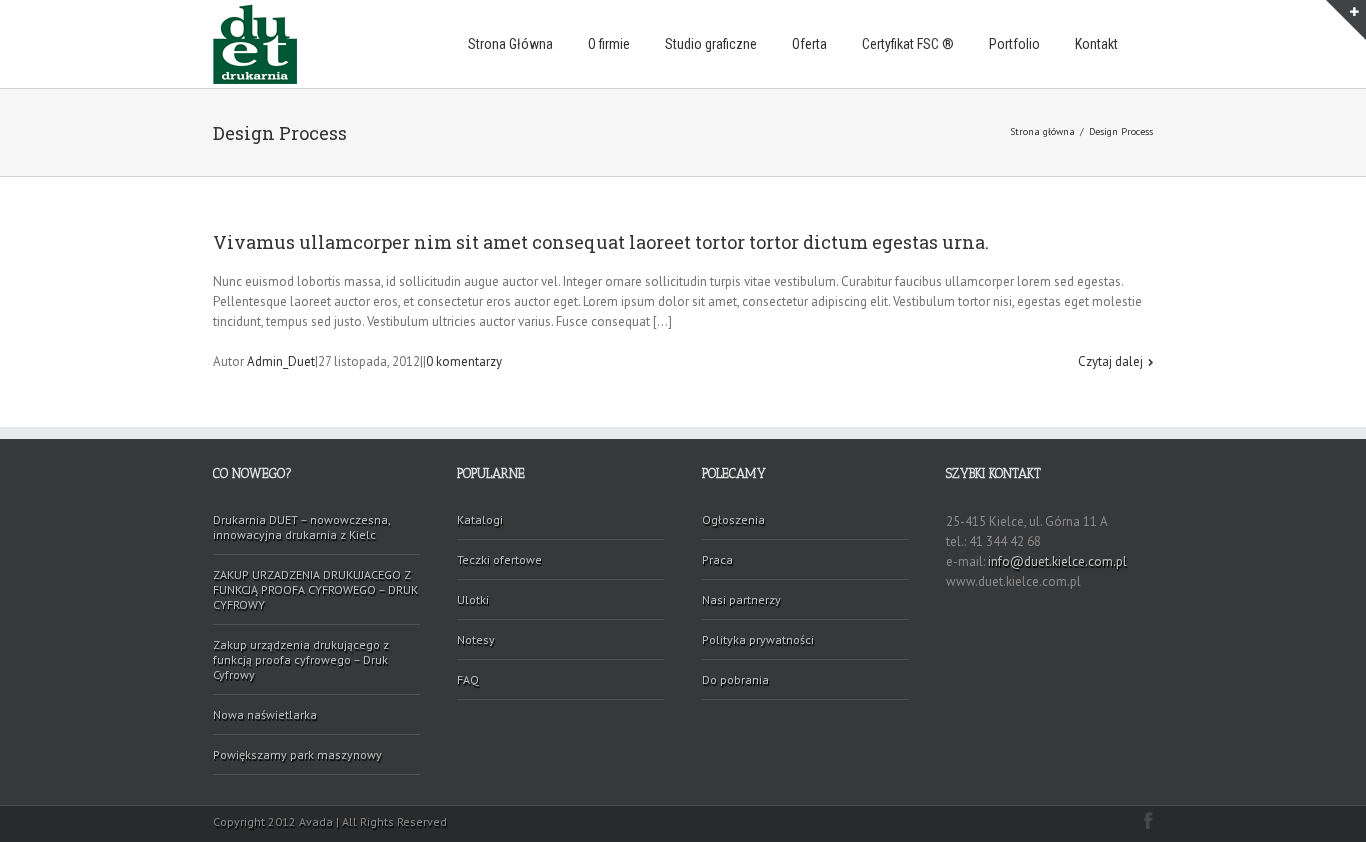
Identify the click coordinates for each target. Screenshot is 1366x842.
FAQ (468, 679)
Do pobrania (735, 679)
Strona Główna (510, 44)
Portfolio (1014, 44)
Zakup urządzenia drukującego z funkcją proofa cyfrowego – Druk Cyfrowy (301, 659)
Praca (717, 559)
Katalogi (480, 519)
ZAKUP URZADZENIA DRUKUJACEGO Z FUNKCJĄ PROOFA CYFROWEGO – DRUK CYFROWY (315, 589)
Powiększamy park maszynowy (297, 754)
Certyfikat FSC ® (908, 44)
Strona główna (1042, 131)
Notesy (476, 639)
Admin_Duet (281, 361)
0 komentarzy (464, 361)
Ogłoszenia (733, 519)
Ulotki (473, 599)
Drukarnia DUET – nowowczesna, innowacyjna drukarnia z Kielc (302, 527)
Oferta (809, 44)
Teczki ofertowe (499, 559)
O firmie (609, 44)
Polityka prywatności (758, 639)
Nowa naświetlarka (265, 714)
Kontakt (1096, 44)
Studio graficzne (711, 44)
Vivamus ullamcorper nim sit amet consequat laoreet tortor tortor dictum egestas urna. (601, 242)
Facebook (1148, 820)
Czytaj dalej (1110, 361)
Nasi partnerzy (741, 599)
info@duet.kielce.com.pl (1057, 561)
